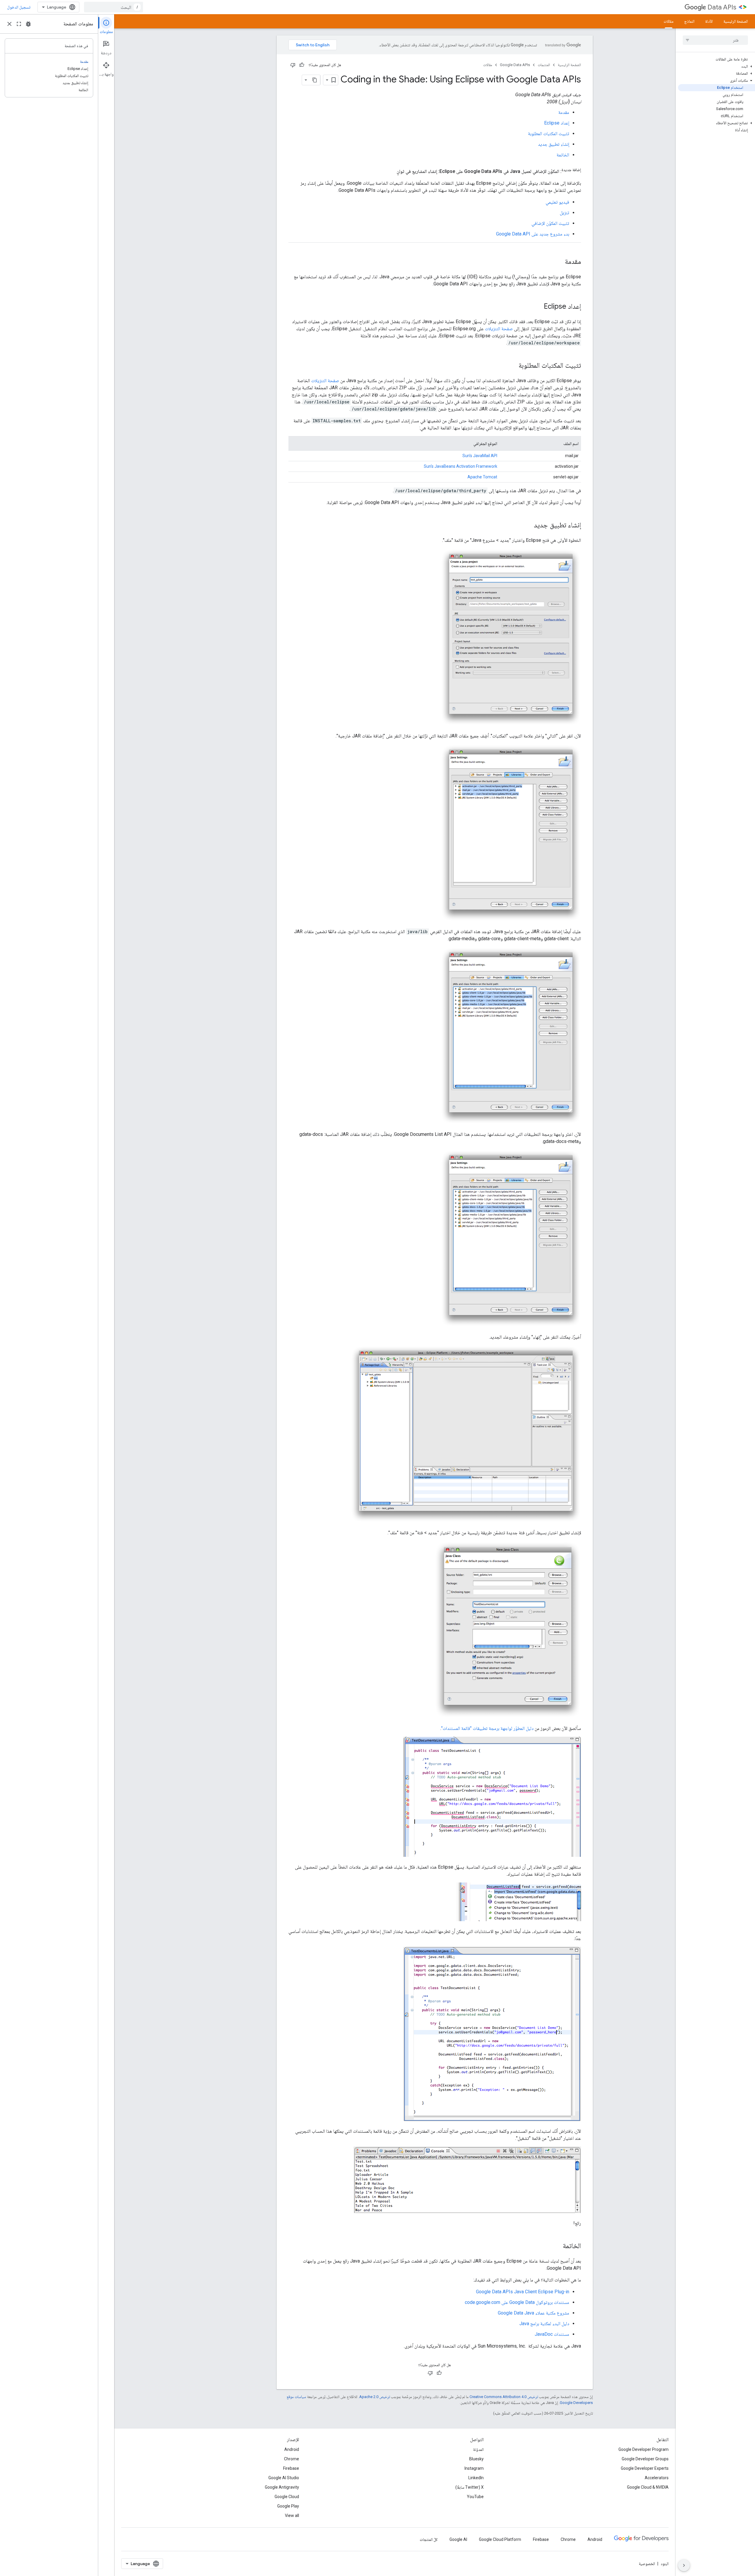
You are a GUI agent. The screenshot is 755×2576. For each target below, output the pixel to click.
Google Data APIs (515, 65)
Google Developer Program (644, 2449)
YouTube (475, 2497)
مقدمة (564, 112)
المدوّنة (478, 2449)
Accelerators (657, 2478)
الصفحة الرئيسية (736, 21)
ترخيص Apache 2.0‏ (375, 2397)
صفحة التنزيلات (499, 329)
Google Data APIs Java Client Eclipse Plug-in (523, 2292)
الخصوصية (647, 2564)
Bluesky (476, 2459)
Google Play (288, 2506)
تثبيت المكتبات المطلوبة (549, 134)
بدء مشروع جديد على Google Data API (533, 234)
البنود (665, 2564)
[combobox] (114, 7)
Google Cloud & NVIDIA (648, 2487)
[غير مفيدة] (293, 65)
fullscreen (19, 24)
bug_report (28, 24)
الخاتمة (563, 155)
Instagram (474, 2468)
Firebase (291, 2468)
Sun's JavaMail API (480, 456)
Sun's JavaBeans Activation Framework (461, 466)
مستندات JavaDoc (552, 2334)
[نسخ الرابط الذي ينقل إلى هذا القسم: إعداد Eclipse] (538, 307)
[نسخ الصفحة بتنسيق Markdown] (315, 80)
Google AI (458, 2539)
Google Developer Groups (645, 2459)
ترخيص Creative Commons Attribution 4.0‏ (504, 2397)
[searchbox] (715, 40)
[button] (717, 66)
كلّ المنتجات (429, 2539)
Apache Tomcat (482, 477)
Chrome (292, 2459)
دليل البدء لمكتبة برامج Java (544, 2324)
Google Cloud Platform (500, 2539)
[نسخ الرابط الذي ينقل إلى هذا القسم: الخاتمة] (557, 2246)
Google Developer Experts (645, 2468)
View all (292, 2516)
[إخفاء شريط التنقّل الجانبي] (684, 2565)
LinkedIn (476, 2478)
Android (292, 2449)
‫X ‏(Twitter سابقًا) (470, 2487)
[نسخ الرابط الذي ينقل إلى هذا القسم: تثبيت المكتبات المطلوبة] (513, 366)
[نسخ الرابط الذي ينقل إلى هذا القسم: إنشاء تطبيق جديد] (528, 526)
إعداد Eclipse (557, 123)
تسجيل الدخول (19, 7)
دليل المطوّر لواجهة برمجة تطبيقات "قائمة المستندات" (487, 1728)
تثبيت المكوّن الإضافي (550, 223)
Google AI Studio (284, 2478)
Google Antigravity (282, 2487)
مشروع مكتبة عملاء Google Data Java (534, 2313)
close (9, 24)
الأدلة (709, 21)
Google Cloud (287, 2497)
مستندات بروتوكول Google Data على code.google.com (517, 2302)
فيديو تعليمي (557, 202)
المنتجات (544, 65)
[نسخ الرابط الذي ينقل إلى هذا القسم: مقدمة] (559, 262)
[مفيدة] (302, 65)
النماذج (689, 21)
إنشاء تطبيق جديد (554, 144)
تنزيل (564, 213)
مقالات (669, 21)
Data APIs (722, 7)
